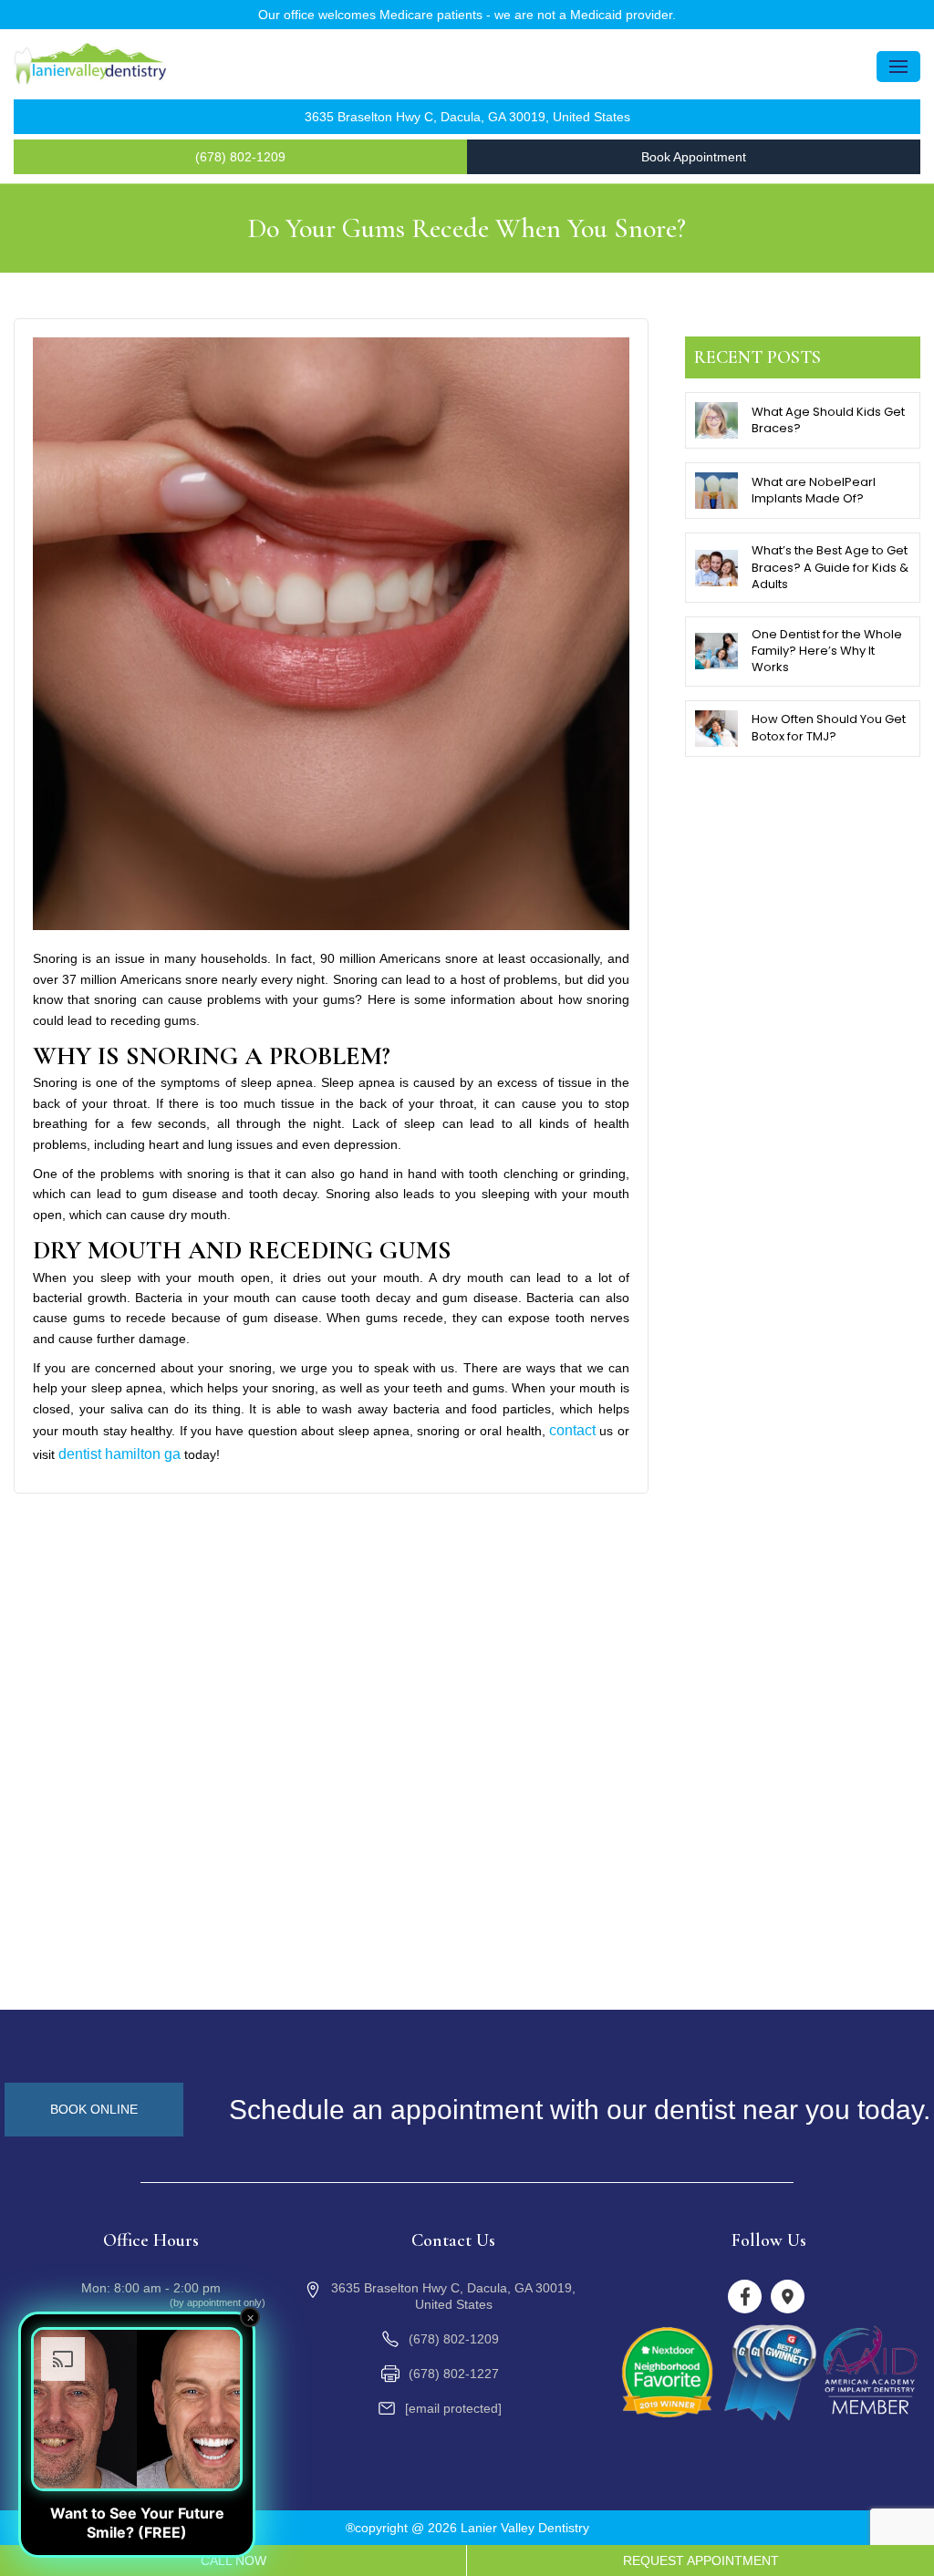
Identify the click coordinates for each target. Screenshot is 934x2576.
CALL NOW (233, 2560)
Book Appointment (694, 157)
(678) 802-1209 (240, 157)
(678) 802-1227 (454, 2374)
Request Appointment (701, 2560)
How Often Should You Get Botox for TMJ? (829, 727)
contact (572, 1430)
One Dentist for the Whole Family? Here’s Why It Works (827, 651)
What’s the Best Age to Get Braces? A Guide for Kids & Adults (830, 567)
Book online (94, 2109)
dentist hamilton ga (119, 1454)
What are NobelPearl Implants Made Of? (814, 490)
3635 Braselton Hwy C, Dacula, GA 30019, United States (467, 117)
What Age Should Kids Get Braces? (828, 420)
